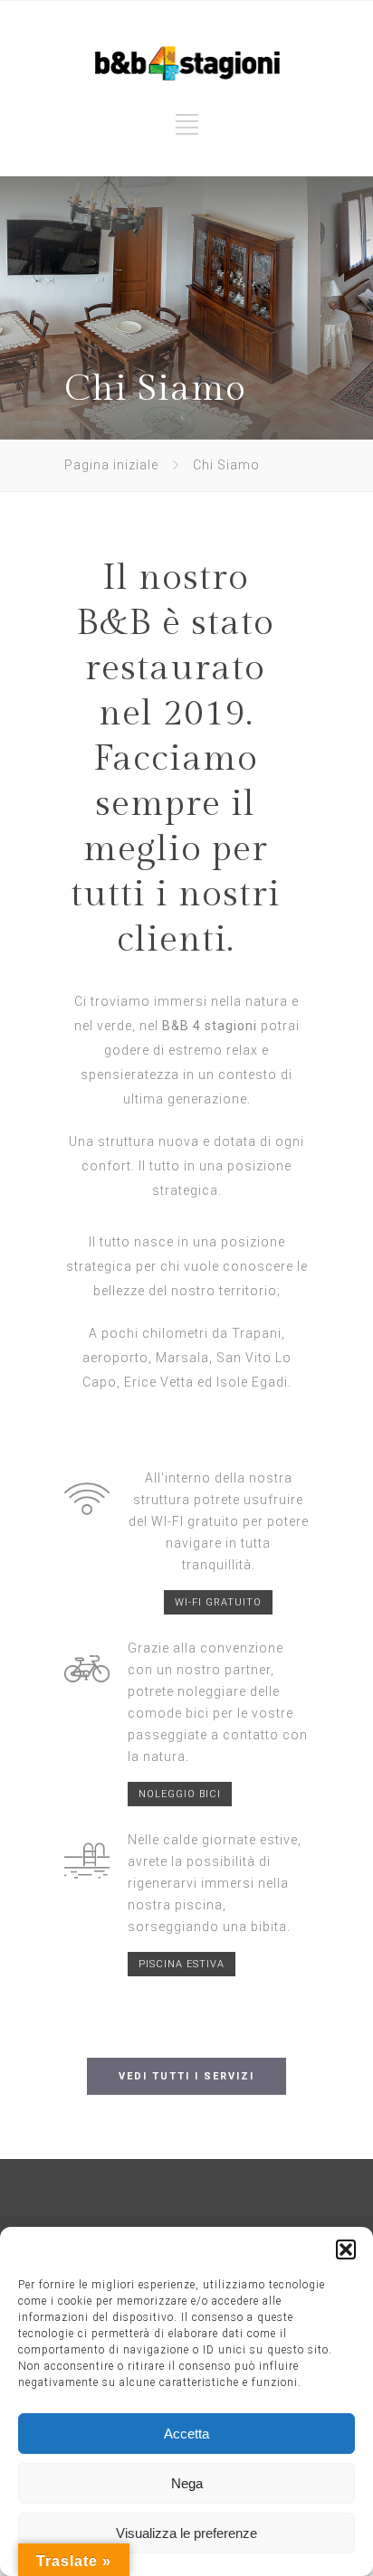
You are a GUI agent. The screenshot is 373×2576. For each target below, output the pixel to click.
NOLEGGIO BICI (180, 1794)
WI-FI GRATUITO (218, 1602)
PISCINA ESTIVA (182, 1964)
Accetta (186, 2434)
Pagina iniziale (111, 465)
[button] (346, 2249)
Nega (187, 2483)
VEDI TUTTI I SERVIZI (186, 2076)
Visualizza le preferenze (186, 2533)
